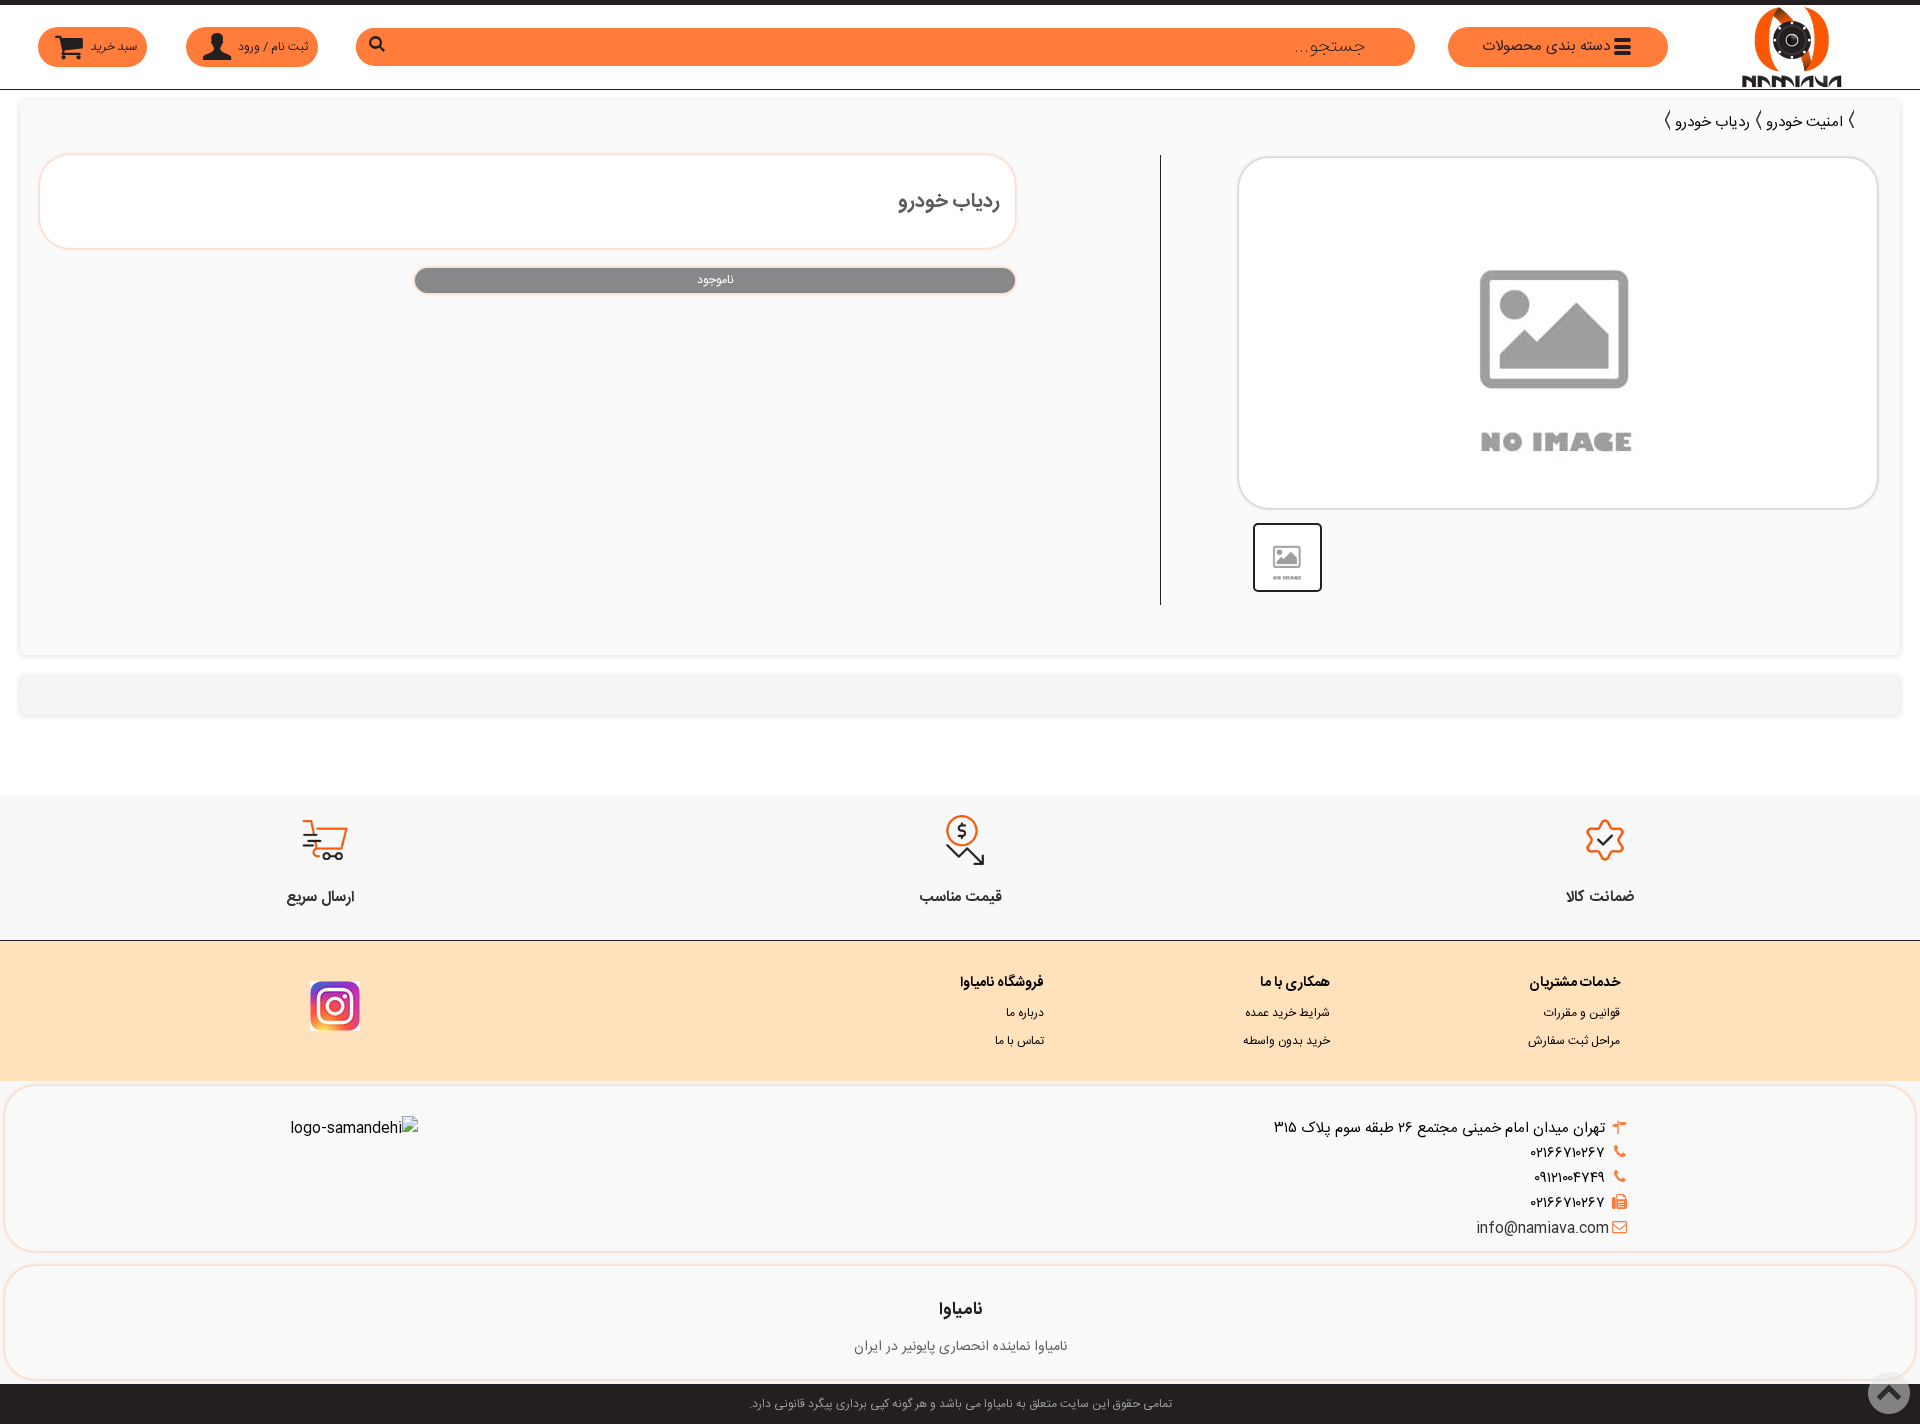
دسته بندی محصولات (1546, 46)
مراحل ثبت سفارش (1574, 1041)
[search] (885, 47)
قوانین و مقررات (1582, 1013)
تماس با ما (1019, 1041)
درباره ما (1025, 1013)
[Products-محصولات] (1867, 120)
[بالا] (1908, 1382)
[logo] (1792, 47)
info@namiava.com (1542, 1228)
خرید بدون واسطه (1286, 1041)
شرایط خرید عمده (1287, 1013)
